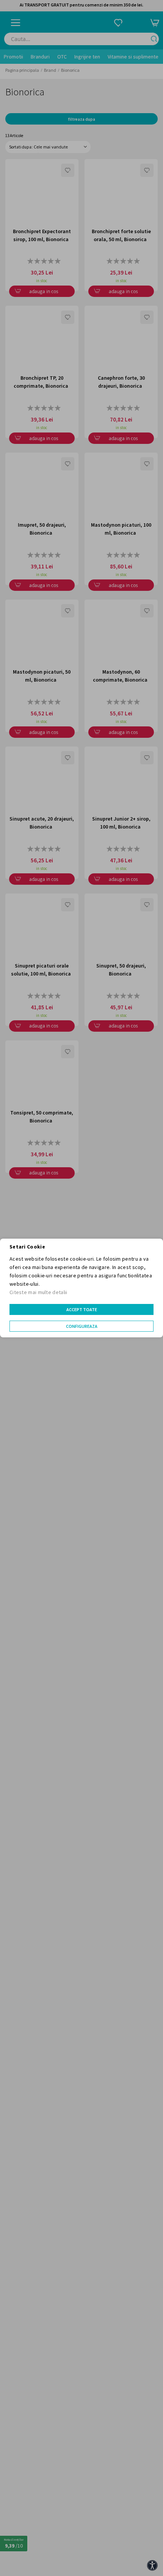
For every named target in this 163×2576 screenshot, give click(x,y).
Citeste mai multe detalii (38, 1292)
